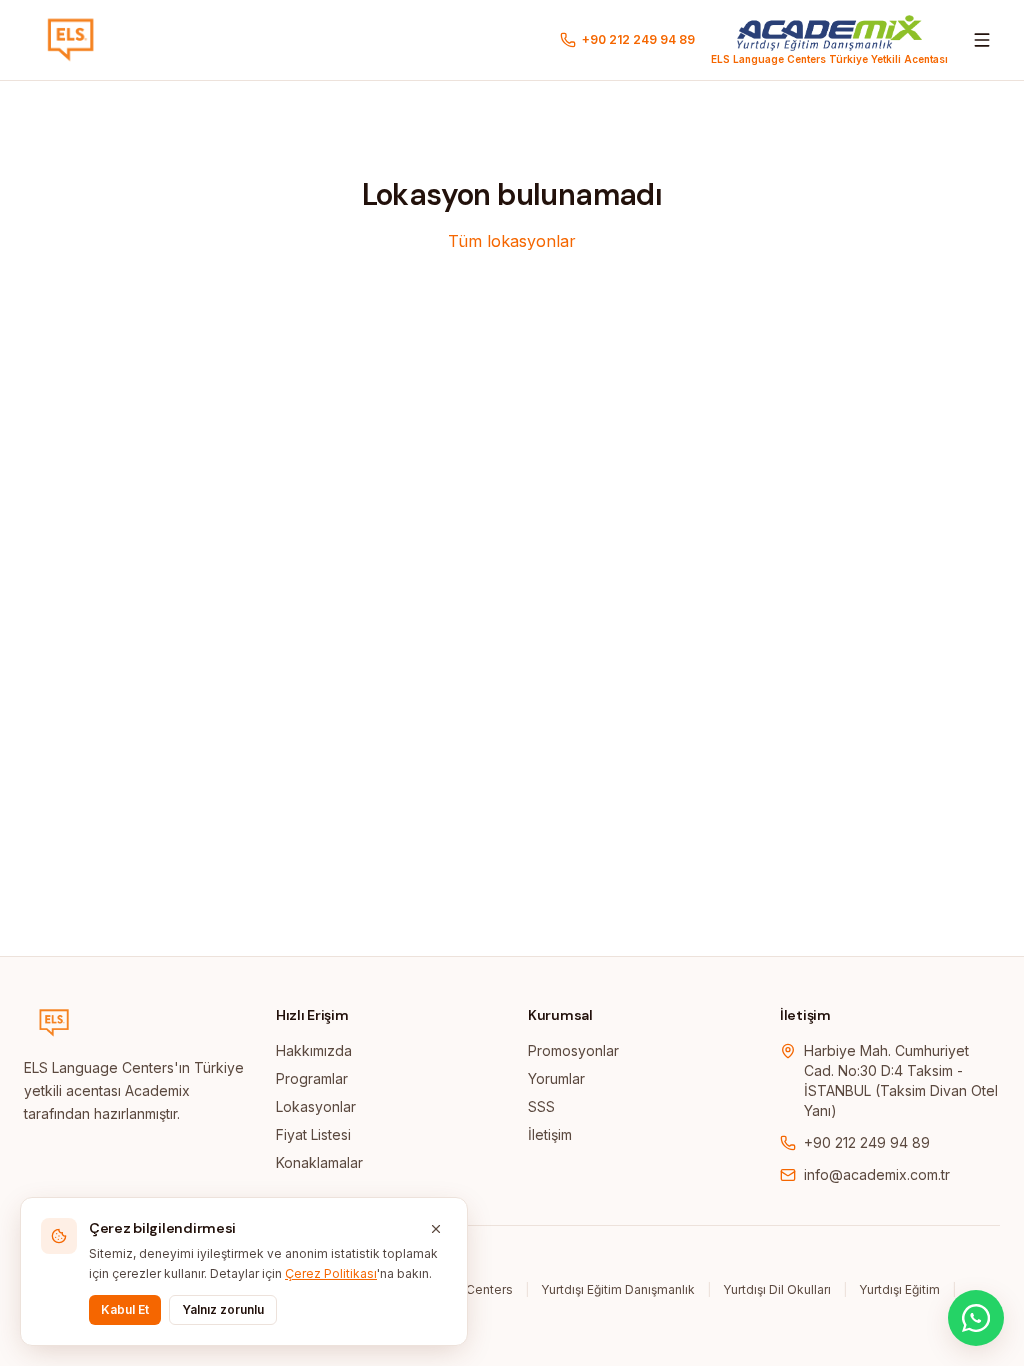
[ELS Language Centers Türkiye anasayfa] (70, 40)
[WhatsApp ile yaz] (976, 1318)
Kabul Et (125, 1309)
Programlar (312, 1078)
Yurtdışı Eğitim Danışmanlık (618, 1289)
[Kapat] (436, 1229)
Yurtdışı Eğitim (899, 1289)
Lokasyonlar (316, 1106)
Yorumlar (556, 1078)
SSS (541, 1106)
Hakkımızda (314, 1050)
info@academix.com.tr (877, 1174)
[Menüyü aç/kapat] (982, 40)
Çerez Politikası (331, 1273)
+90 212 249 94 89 (867, 1142)
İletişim (550, 1134)
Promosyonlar (573, 1050)
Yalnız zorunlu (223, 1309)
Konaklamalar (319, 1162)
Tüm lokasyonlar (512, 241)
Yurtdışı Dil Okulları (777, 1289)
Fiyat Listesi (313, 1134)
